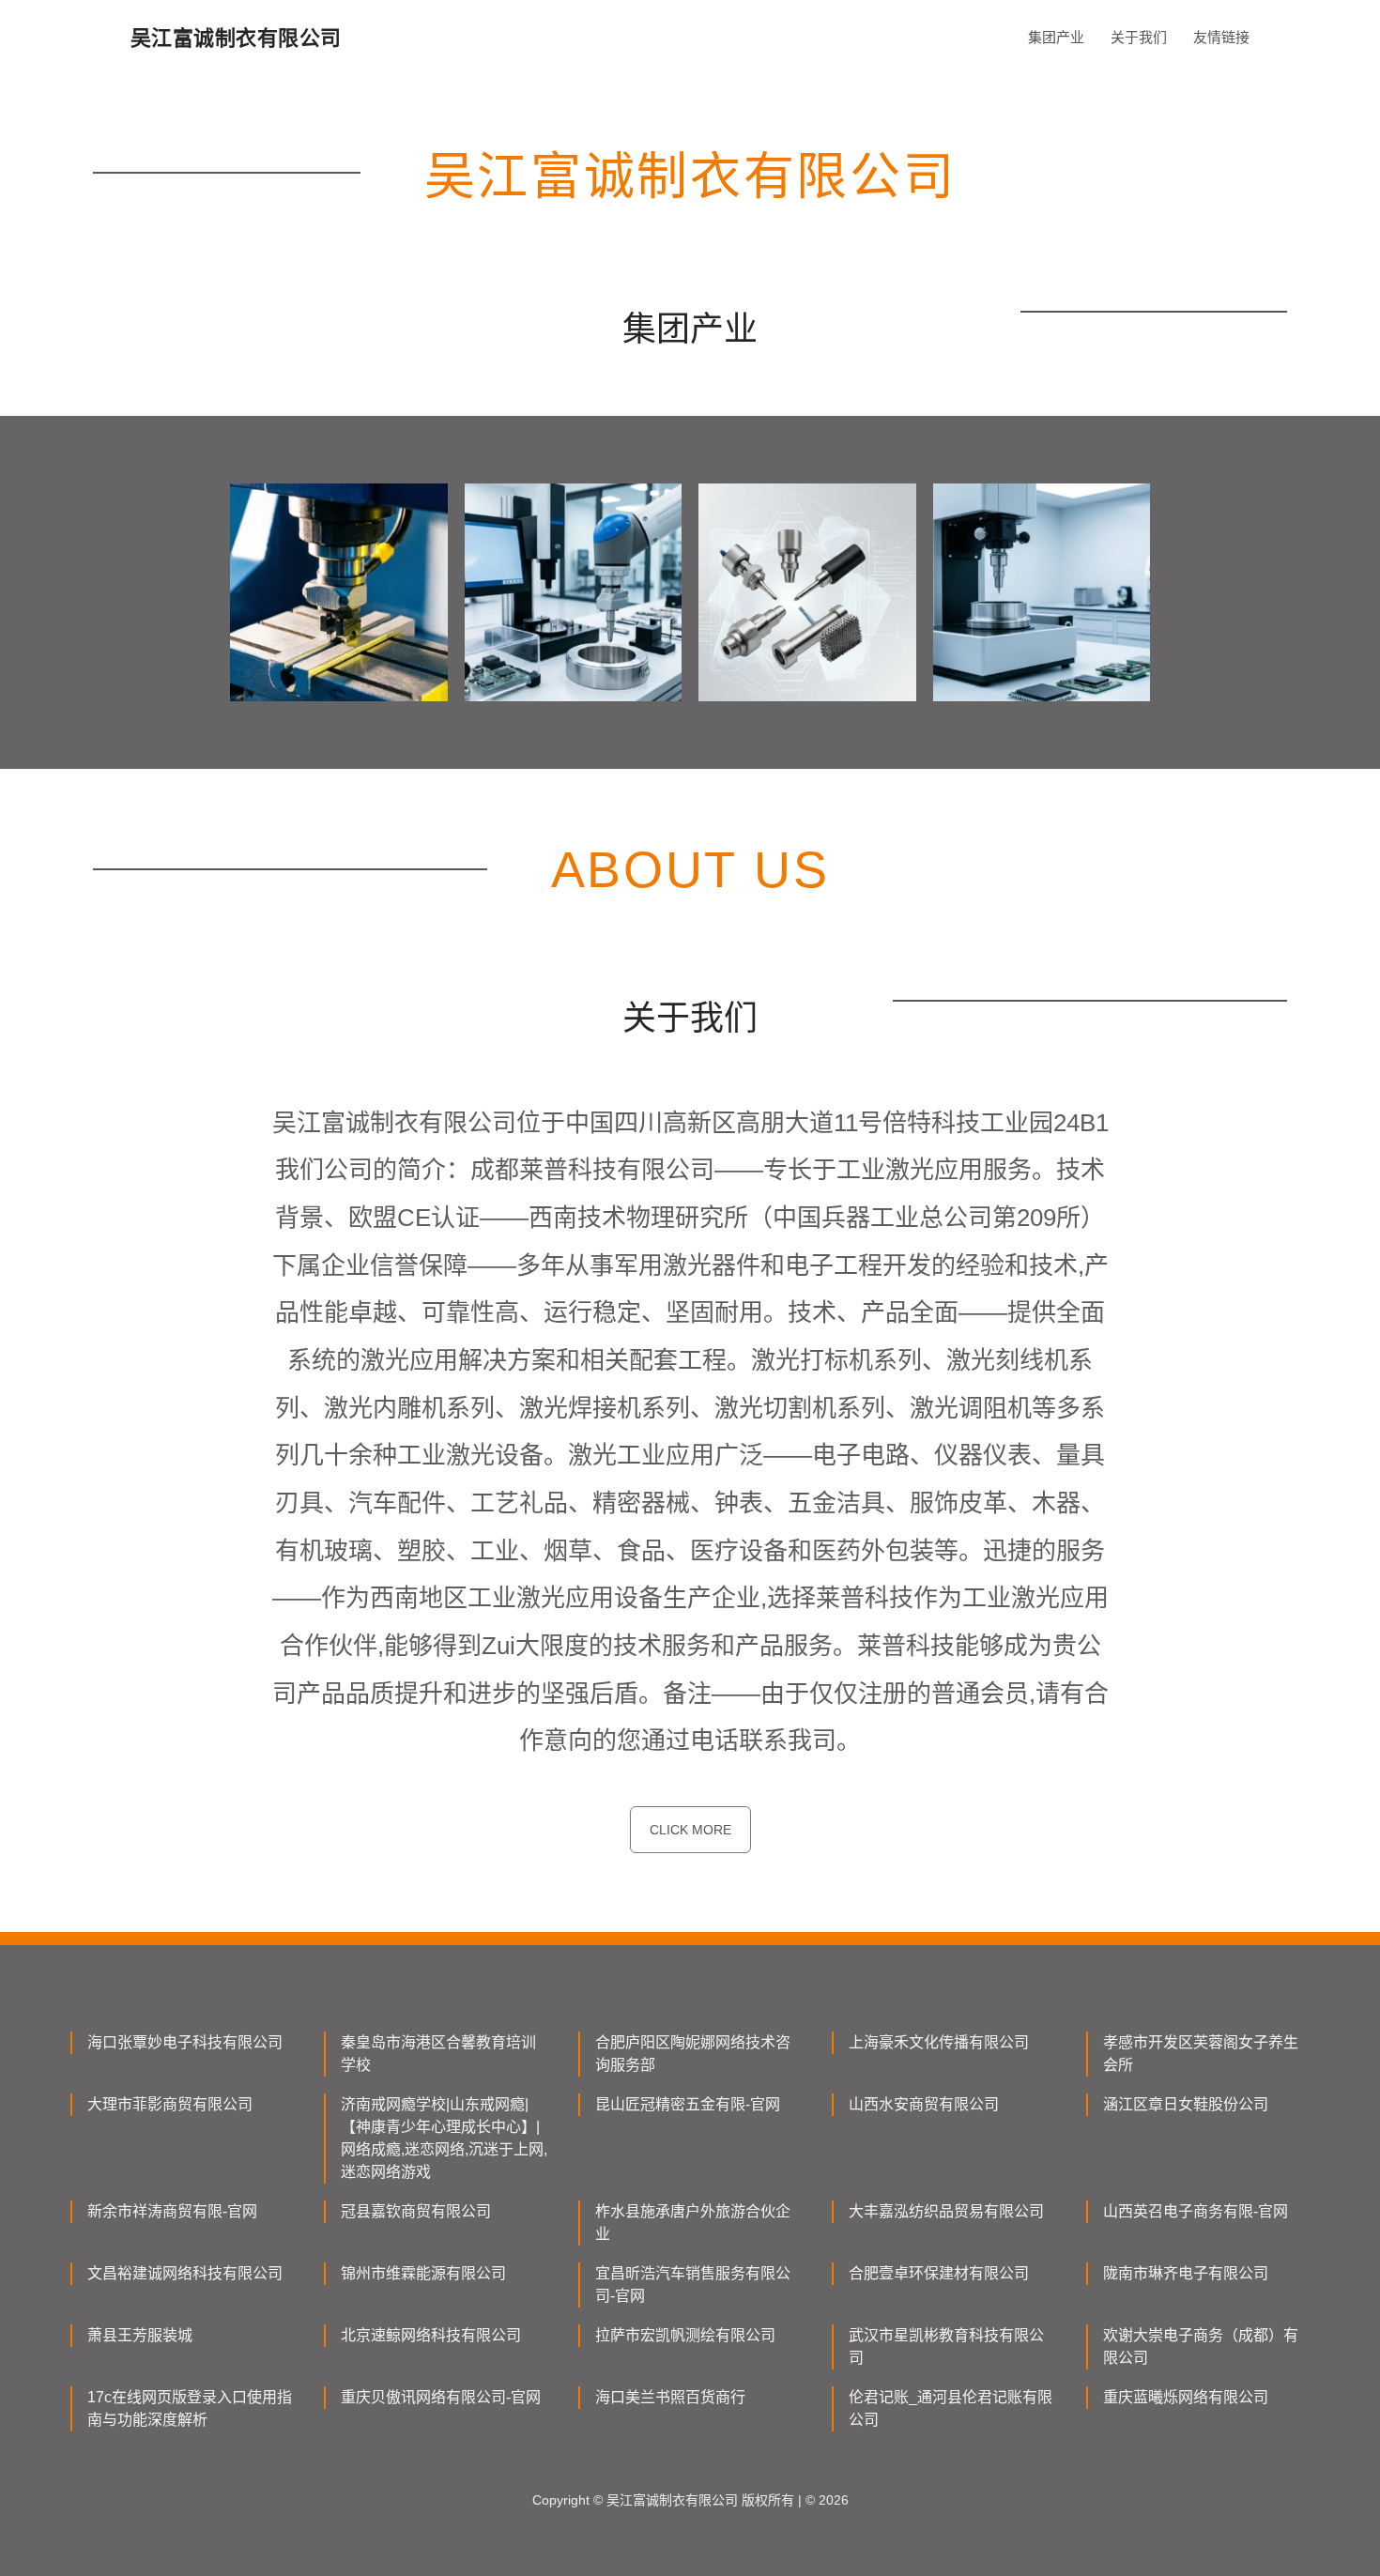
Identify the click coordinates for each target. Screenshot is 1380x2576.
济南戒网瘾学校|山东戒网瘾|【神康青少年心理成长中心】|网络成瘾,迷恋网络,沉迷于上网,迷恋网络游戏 (444, 2138)
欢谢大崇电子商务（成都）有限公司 (1201, 2346)
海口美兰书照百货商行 (670, 2397)
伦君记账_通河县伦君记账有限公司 (951, 2408)
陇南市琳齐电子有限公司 (1186, 2273)
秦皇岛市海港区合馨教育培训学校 (438, 2054)
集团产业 (1056, 37)
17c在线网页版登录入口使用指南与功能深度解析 (190, 2408)
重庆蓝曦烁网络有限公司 (1186, 2397)
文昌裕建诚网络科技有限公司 (185, 2273)
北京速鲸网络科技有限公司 (431, 2335)
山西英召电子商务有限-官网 (1196, 2211)
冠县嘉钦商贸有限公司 (416, 2211)
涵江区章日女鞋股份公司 (1186, 2104)
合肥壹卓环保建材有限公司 (939, 2273)
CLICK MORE (690, 1830)
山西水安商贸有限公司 (924, 2104)
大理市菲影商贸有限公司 (170, 2104)
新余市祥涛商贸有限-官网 (172, 2211)
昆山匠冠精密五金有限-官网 (688, 2104)
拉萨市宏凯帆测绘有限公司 (685, 2335)
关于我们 (1139, 37)
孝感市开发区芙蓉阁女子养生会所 (1201, 2054)
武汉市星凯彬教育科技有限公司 (946, 2346)
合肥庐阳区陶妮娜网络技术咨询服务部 (693, 2054)
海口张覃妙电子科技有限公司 (185, 2042)
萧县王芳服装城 (140, 2335)
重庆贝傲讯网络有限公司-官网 (441, 2397)
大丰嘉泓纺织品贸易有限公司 (946, 2211)
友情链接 (1221, 37)
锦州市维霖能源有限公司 (423, 2273)
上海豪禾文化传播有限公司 (939, 2042)
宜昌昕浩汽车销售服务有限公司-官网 (693, 2285)
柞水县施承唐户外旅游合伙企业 (693, 2223)
